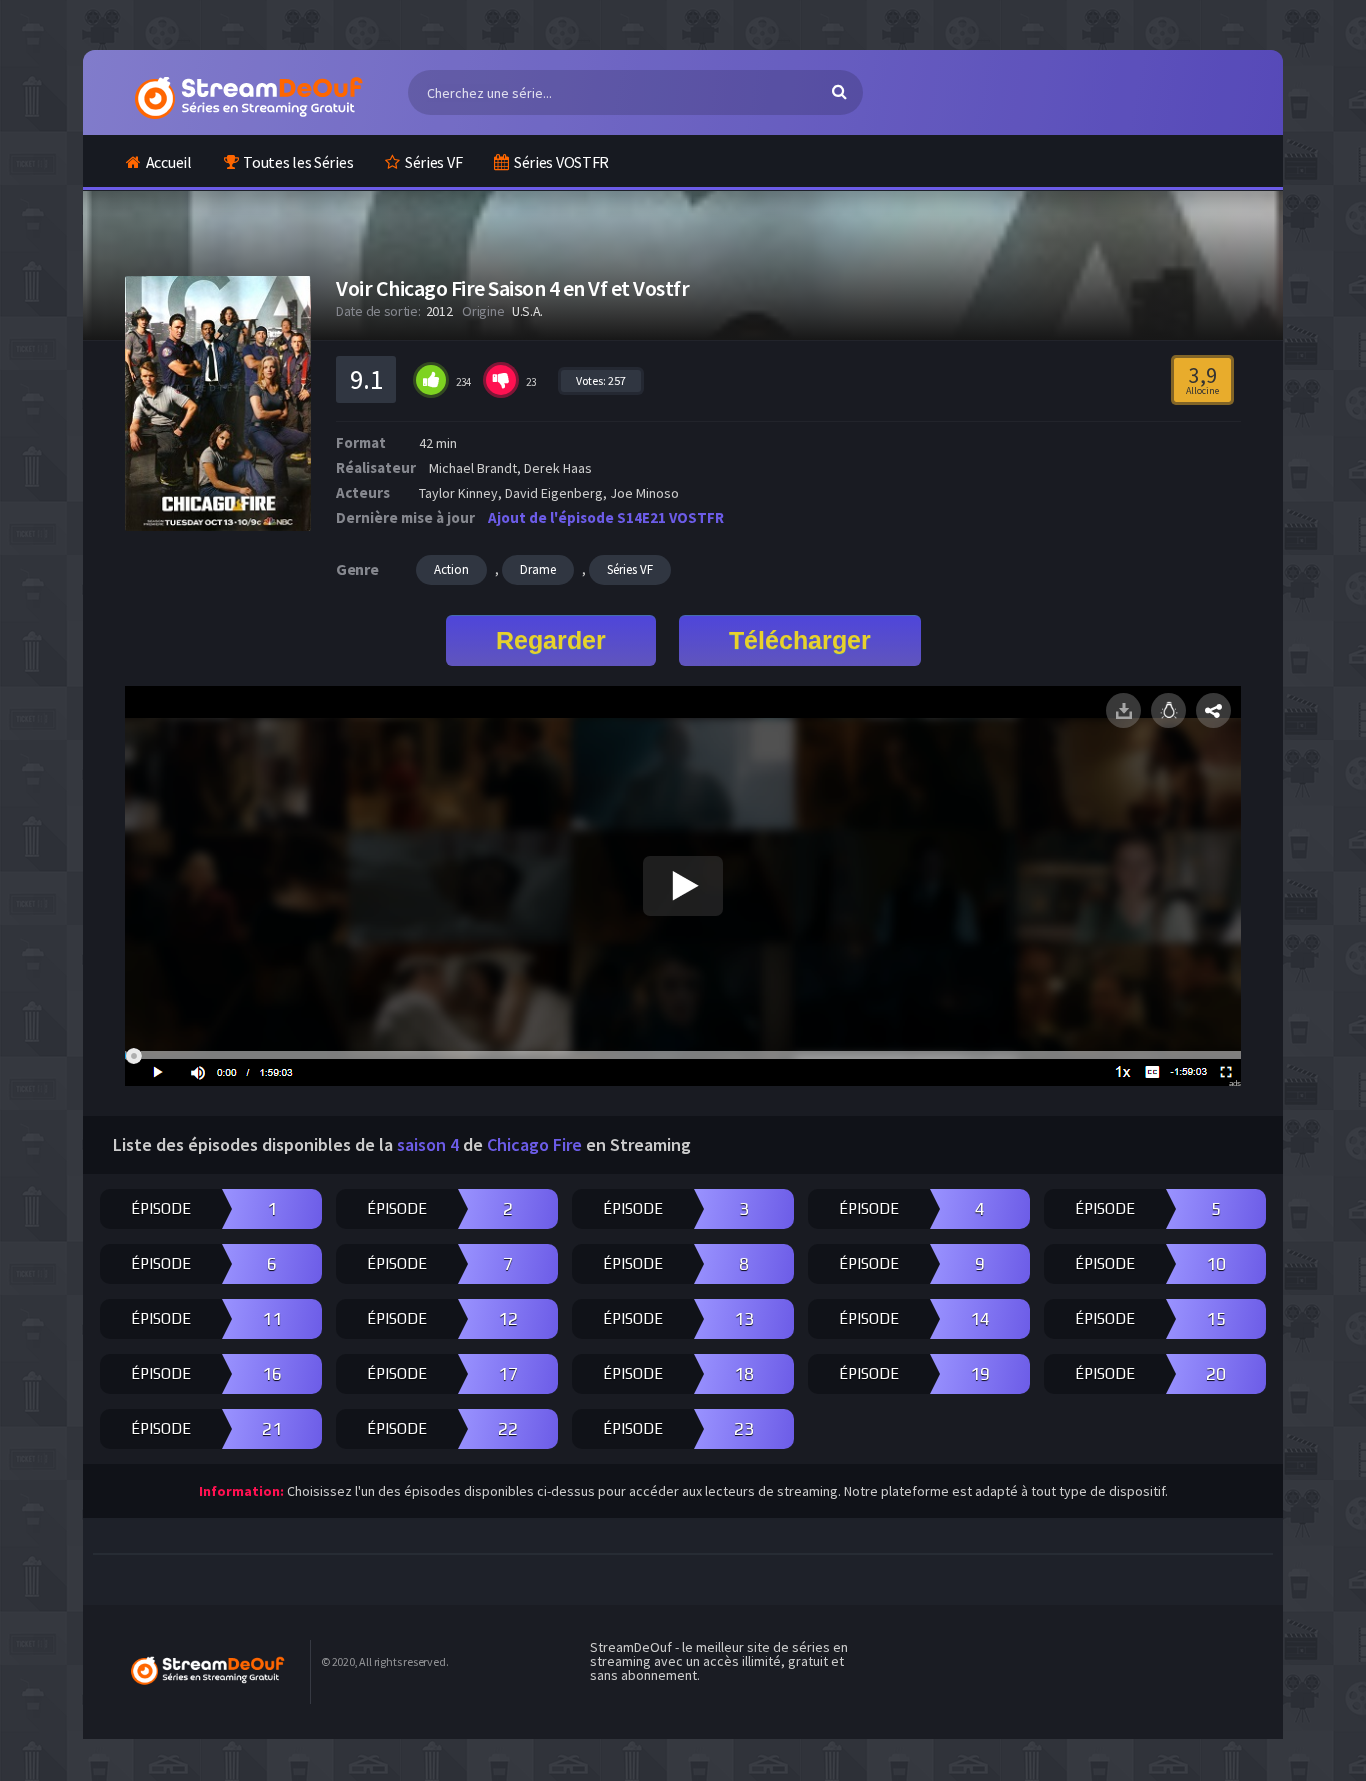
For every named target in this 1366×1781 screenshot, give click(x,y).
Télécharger (800, 640)
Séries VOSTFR (561, 162)
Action (451, 569)
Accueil (169, 162)
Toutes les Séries (298, 162)
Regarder (551, 640)
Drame (538, 569)
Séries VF (433, 162)
